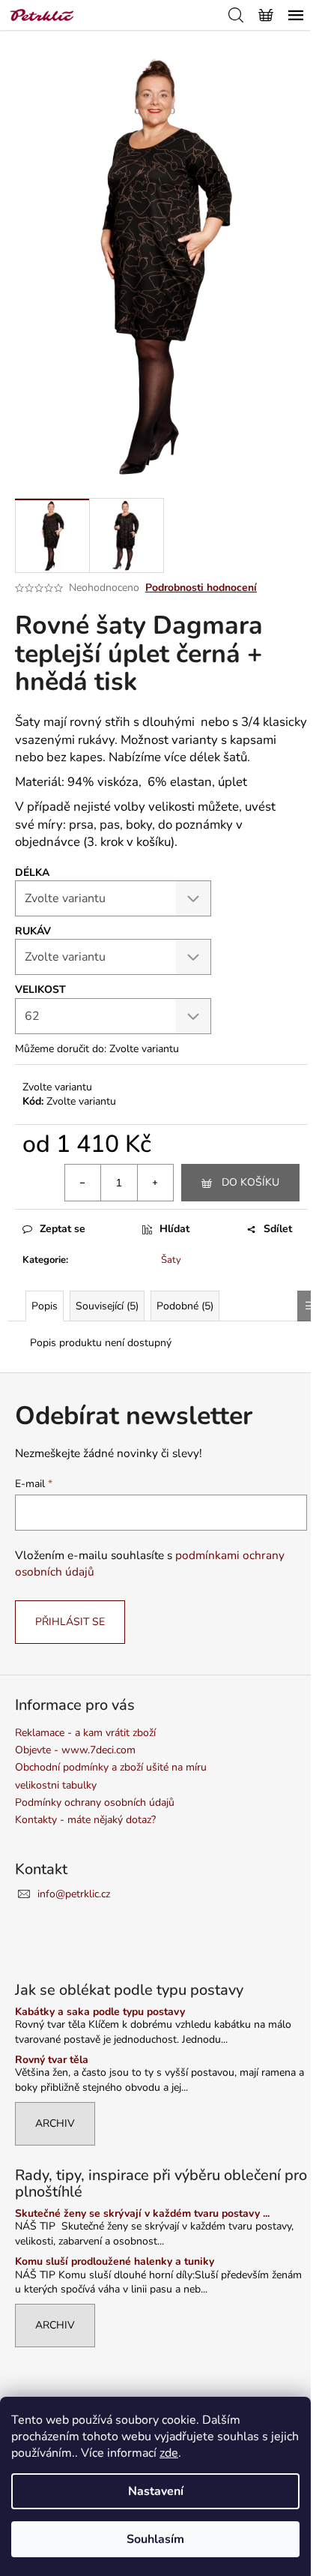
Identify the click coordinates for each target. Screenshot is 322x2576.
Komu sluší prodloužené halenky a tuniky (115, 2261)
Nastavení (156, 2491)
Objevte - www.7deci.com (75, 1750)
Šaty (171, 1260)
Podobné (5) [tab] (185, 1306)
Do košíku (250, 1182)
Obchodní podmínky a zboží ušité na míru (111, 1767)
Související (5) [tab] (107, 1306)
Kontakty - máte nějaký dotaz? (85, 1820)
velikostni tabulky (56, 1785)
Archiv (55, 2123)
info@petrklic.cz (74, 1894)
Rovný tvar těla (52, 2060)
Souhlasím (155, 2539)
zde (169, 2453)
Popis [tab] (45, 1306)
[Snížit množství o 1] (83, 1183)
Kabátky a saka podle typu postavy (100, 2012)
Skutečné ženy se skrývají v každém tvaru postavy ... (142, 2213)
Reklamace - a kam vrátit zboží (85, 1733)
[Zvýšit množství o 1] (155, 1183)
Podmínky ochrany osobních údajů (95, 1802)
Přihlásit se (70, 1622)
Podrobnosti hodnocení (201, 588)
